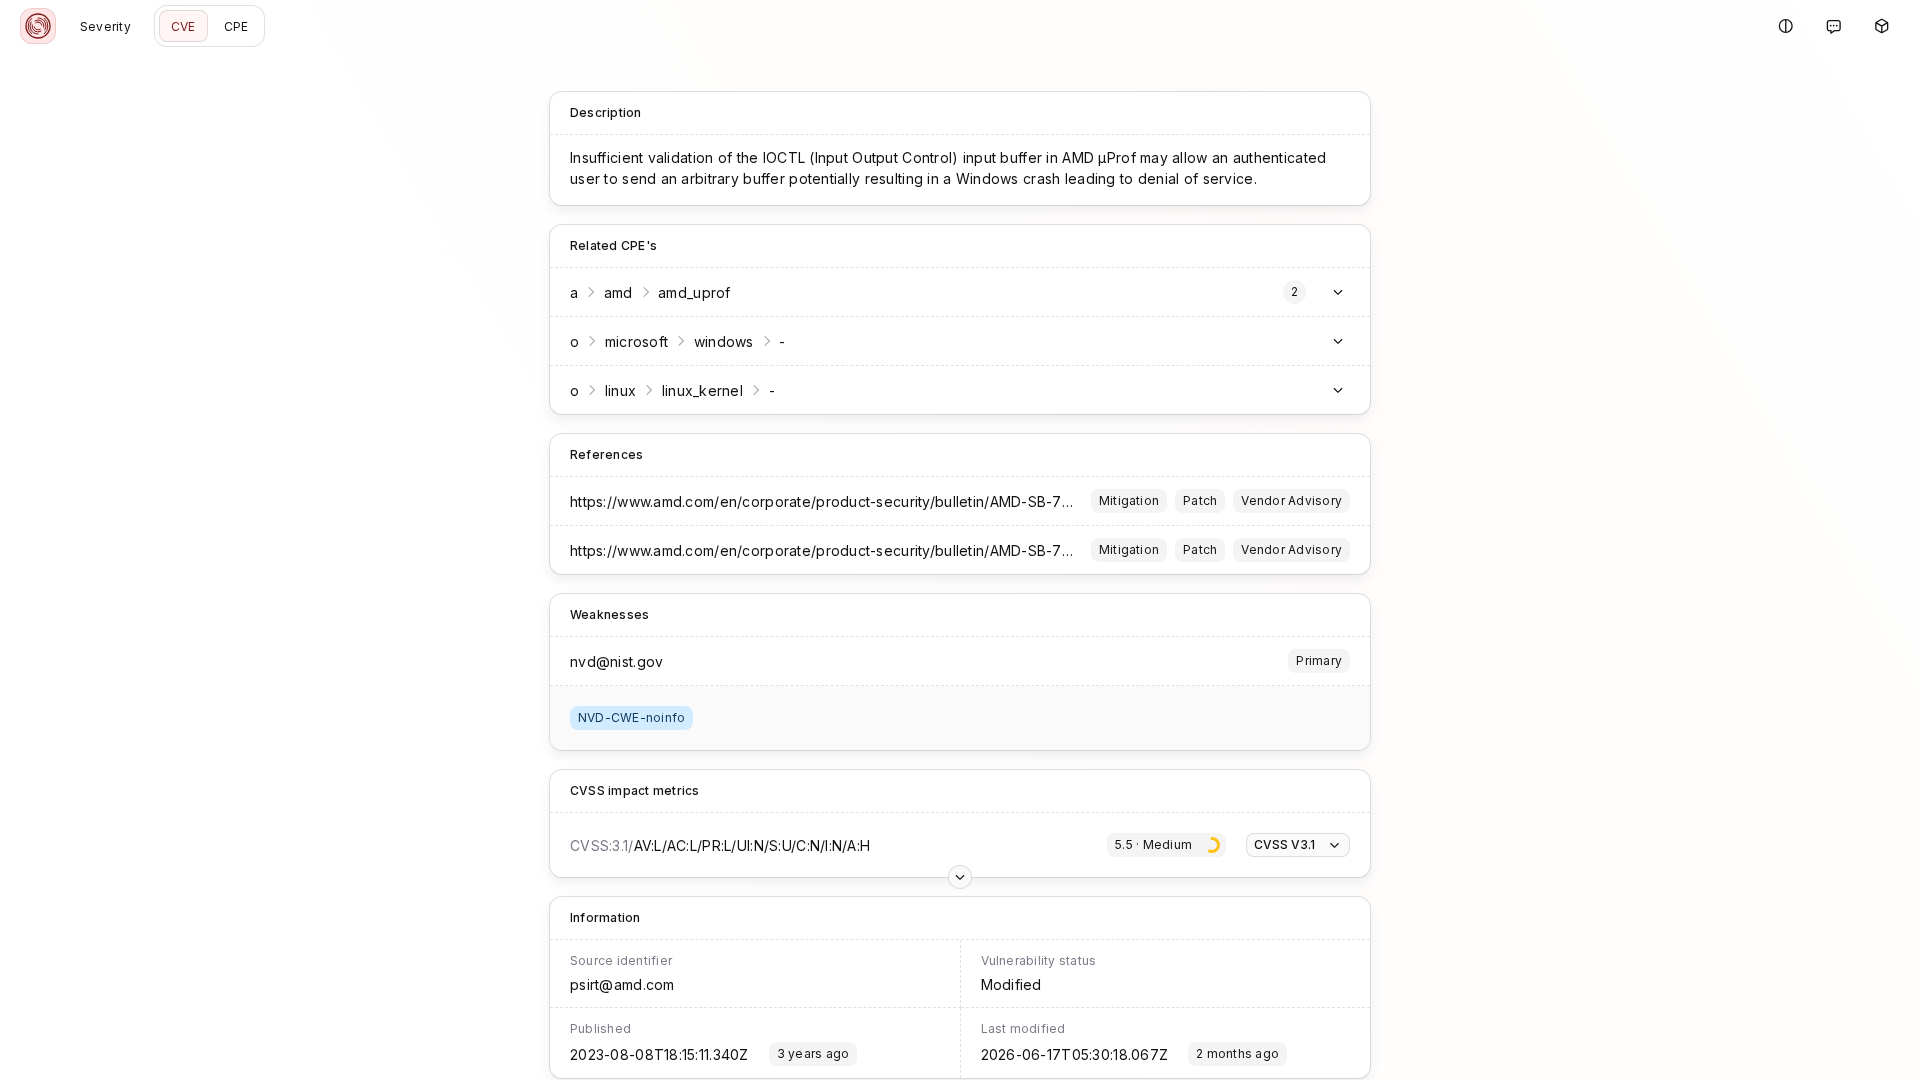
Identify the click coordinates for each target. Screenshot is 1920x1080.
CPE (236, 26)
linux (620, 390)
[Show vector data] (960, 877)
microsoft (637, 341)
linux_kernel (702, 390)
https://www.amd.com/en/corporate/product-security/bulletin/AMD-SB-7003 (829, 501)
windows (724, 341)
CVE (183, 26)
